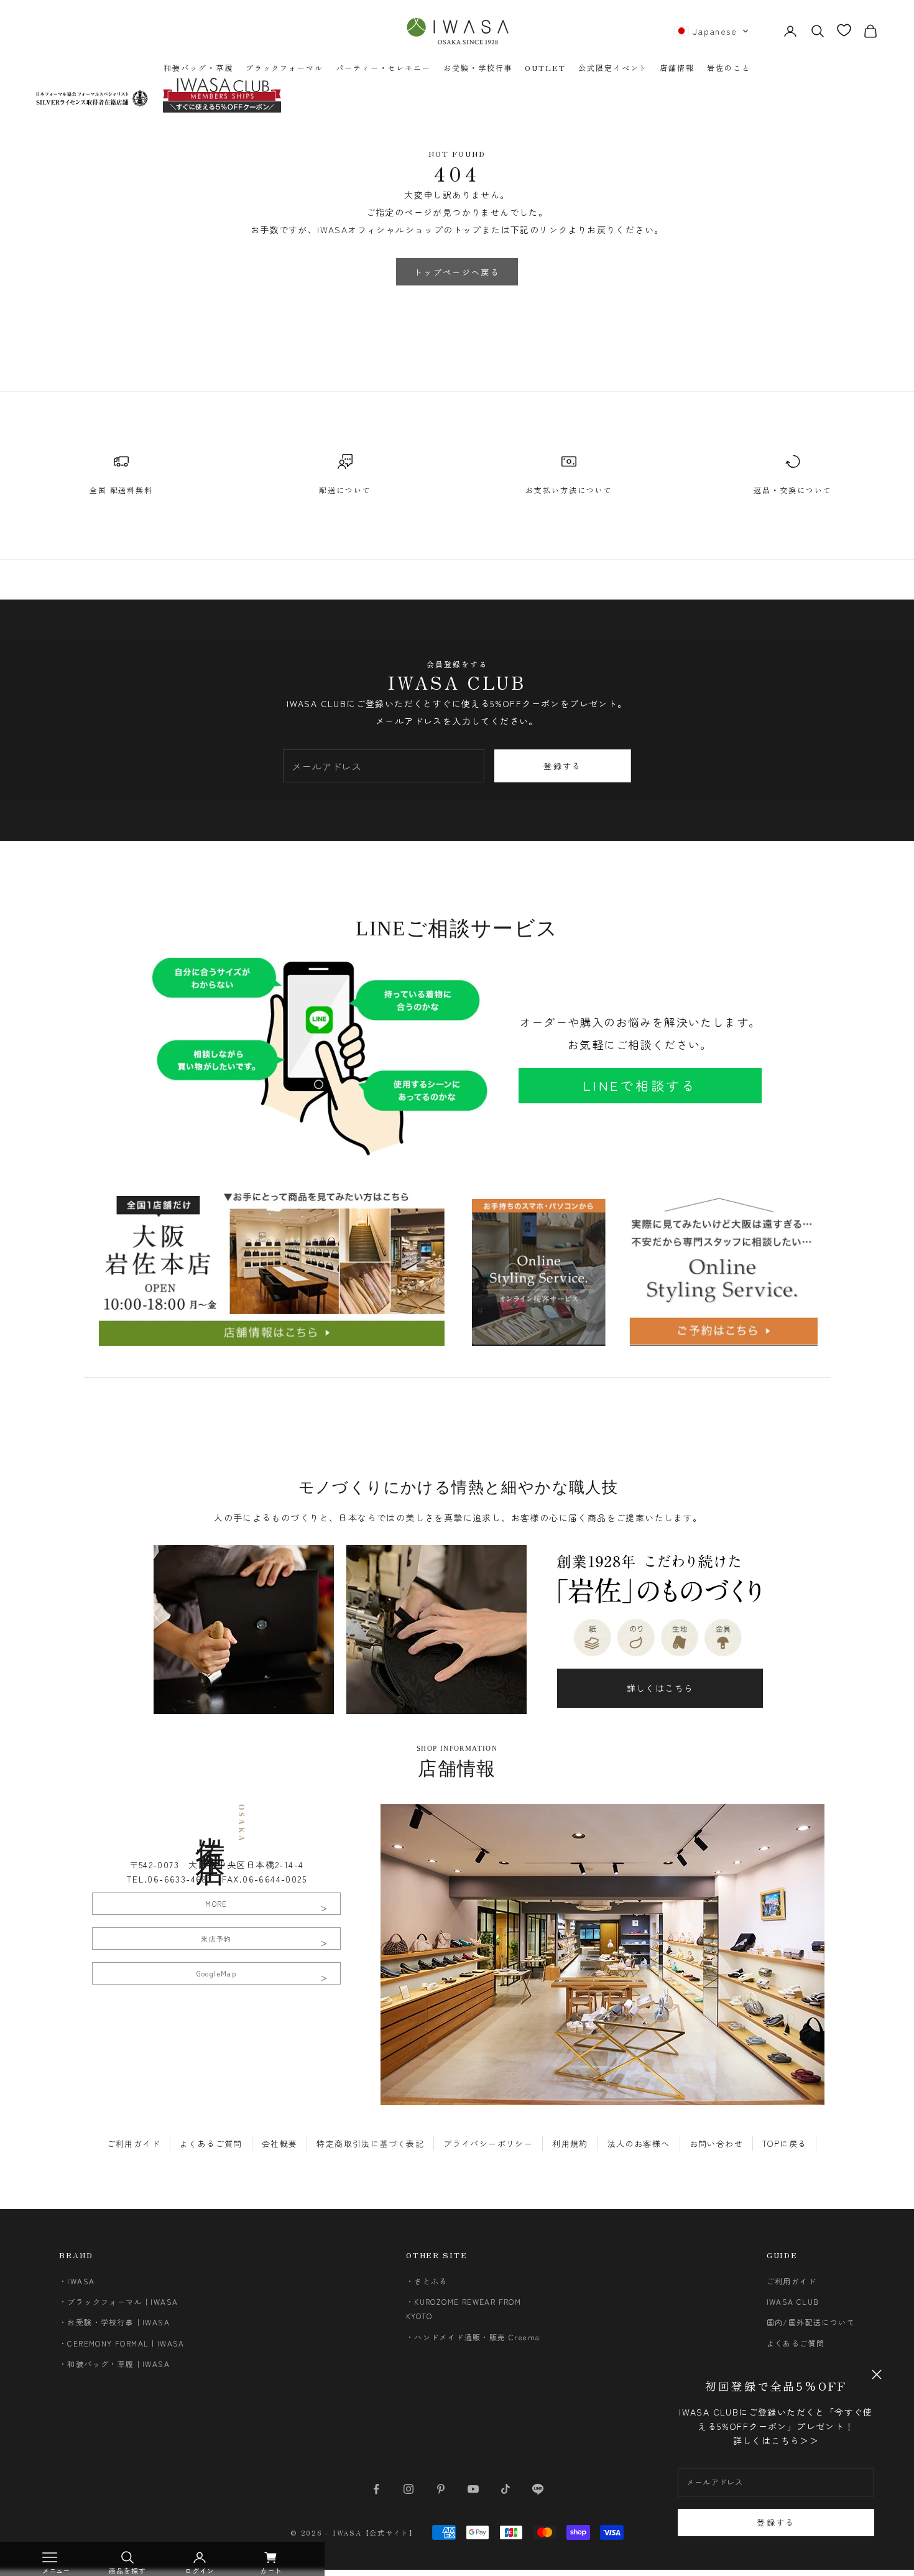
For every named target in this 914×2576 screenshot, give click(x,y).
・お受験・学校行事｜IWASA (114, 2322)
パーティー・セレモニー (383, 67)
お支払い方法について (569, 490)
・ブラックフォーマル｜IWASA (118, 2301)
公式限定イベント (613, 67)
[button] (712, 31)
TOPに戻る (784, 2143)
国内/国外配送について (811, 2322)
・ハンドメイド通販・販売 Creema (473, 2337)
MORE (216, 1904)
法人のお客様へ (639, 2143)
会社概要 (280, 2143)
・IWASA (77, 2281)
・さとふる (427, 2281)
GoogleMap (217, 1973)
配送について (345, 490)
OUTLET (545, 67)
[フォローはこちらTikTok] (505, 2489)
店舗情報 (677, 67)
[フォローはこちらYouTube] (473, 2489)
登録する (776, 2522)
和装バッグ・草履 (198, 67)
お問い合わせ (716, 2143)
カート (271, 2570)
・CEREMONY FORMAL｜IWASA (122, 2343)
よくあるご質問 (211, 2143)
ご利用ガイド (134, 2143)
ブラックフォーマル (284, 67)
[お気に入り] (844, 30)
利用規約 (570, 2143)
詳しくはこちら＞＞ (776, 2440)
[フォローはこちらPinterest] (441, 2489)
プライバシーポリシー (488, 2143)
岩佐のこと (729, 67)
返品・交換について (792, 490)
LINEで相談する (640, 1085)
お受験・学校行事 (478, 67)
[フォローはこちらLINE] (538, 2489)
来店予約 (216, 1939)
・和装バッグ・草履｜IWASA (114, 2364)
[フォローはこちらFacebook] (376, 2489)
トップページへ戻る (457, 272)
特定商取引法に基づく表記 (370, 2143)
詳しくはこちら (660, 1688)
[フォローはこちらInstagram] (409, 2489)
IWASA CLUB (793, 2301)
